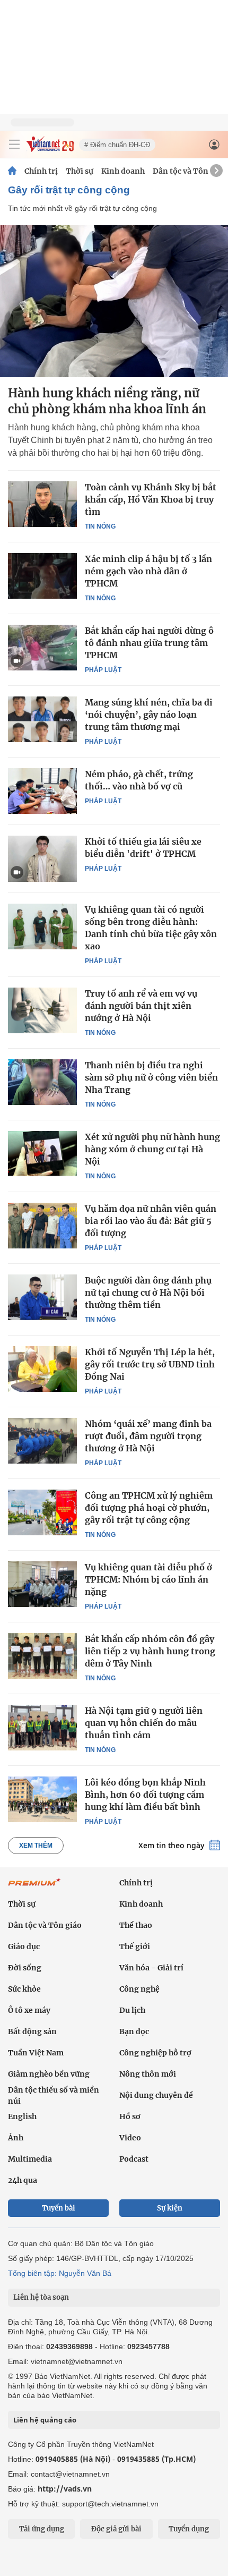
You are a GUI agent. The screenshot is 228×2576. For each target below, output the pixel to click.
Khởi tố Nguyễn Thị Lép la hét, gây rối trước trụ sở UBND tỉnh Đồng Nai (150, 1364)
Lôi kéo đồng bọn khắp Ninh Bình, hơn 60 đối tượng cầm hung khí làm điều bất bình (145, 1795)
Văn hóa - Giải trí (151, 1968)
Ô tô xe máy (29, 2010)
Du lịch (132, 2010)
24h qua (23, 2180)
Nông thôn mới (148, 2074)
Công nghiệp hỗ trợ (155, 2053)
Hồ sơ (130, 2116)
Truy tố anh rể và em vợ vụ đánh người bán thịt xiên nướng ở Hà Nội (141, 1006)
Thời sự (80, 171)
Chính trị (41, 171)
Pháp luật (103, 670)
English (22, 2116)
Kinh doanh (123, 171)
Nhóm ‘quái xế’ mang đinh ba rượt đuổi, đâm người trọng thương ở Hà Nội (148, 1436)
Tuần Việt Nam (36, 2053)
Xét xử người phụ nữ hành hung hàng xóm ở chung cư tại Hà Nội (152, 1149)
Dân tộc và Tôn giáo (190, 171)
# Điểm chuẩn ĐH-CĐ (117, 145)
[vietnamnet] (50, 149)
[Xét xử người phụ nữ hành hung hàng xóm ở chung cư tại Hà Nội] (42, 1154)
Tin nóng (100, 526)
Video (130, 2138)
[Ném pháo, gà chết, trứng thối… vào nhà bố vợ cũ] (42, 791)
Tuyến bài (59, 2208)
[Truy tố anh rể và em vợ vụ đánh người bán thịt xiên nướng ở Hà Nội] (42, 1010)
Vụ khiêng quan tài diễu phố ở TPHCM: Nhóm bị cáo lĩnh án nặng (148, 1579)
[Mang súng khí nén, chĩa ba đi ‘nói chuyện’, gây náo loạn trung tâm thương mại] (42, 719)
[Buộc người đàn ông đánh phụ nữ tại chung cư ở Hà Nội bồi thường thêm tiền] (42, 1297)
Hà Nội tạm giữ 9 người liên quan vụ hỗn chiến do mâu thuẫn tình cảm (144, 1723)
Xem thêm (36, 1846)
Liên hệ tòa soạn (41, 2297)
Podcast (134, 2159)
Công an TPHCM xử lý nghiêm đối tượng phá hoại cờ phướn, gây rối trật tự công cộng (149, 1508)
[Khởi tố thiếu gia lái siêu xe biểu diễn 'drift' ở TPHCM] (42, 858)
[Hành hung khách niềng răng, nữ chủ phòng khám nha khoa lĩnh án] (114, 301)
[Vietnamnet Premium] (34, 1888)
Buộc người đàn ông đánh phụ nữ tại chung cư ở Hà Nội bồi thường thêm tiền (148, 1293)
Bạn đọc (134, 2031)
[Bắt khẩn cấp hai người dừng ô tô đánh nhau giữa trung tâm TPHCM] (42, 648)
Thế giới (135, 1946)
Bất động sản (32, 2031)
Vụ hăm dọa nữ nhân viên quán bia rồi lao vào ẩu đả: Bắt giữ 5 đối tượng (151, 1221)
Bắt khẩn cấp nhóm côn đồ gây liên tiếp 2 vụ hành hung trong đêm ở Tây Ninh (150, 1651)
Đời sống (25, 1968)
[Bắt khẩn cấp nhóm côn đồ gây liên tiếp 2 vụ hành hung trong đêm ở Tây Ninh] (42, 1656)
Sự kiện (170, 2208)
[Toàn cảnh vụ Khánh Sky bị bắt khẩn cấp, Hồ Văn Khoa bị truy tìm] (42, 504)
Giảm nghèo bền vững (49, 2074)
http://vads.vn (65, 2489)
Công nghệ (139, 1989)
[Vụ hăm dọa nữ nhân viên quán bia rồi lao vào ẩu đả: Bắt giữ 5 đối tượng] (42, 1226)
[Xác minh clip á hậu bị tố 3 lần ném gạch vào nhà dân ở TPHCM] (42, 576)
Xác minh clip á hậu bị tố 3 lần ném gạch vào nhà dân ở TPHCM (148, 571)
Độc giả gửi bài (116, 2529)
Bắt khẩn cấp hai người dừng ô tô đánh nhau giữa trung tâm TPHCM (149, 643)
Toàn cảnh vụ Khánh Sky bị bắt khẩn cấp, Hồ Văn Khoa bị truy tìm (151, 499)
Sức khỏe (24, 1989)
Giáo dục (24, 1946)
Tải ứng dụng (42, 2529)
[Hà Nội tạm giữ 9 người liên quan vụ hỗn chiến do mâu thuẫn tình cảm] (42, 1728)
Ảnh (16, 2138)
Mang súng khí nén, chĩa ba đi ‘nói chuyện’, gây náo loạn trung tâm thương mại (149, 715)
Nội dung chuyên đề (156, 2095)
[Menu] (14, 144)
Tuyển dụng (189, 2529)
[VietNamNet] (12, 171)
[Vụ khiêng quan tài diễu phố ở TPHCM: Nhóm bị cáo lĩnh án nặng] (42, 1584)
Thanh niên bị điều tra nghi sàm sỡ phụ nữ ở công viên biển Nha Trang (151, 1077)
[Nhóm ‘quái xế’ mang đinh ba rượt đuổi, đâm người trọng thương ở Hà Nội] (42, 1441)
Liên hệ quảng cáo (45, 2420)
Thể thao (136, 1925)
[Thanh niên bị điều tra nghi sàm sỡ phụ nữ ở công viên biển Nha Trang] (42, 1082)
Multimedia (30, 2159)
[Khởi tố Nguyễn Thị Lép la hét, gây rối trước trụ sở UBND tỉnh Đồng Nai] (42, 1369)
